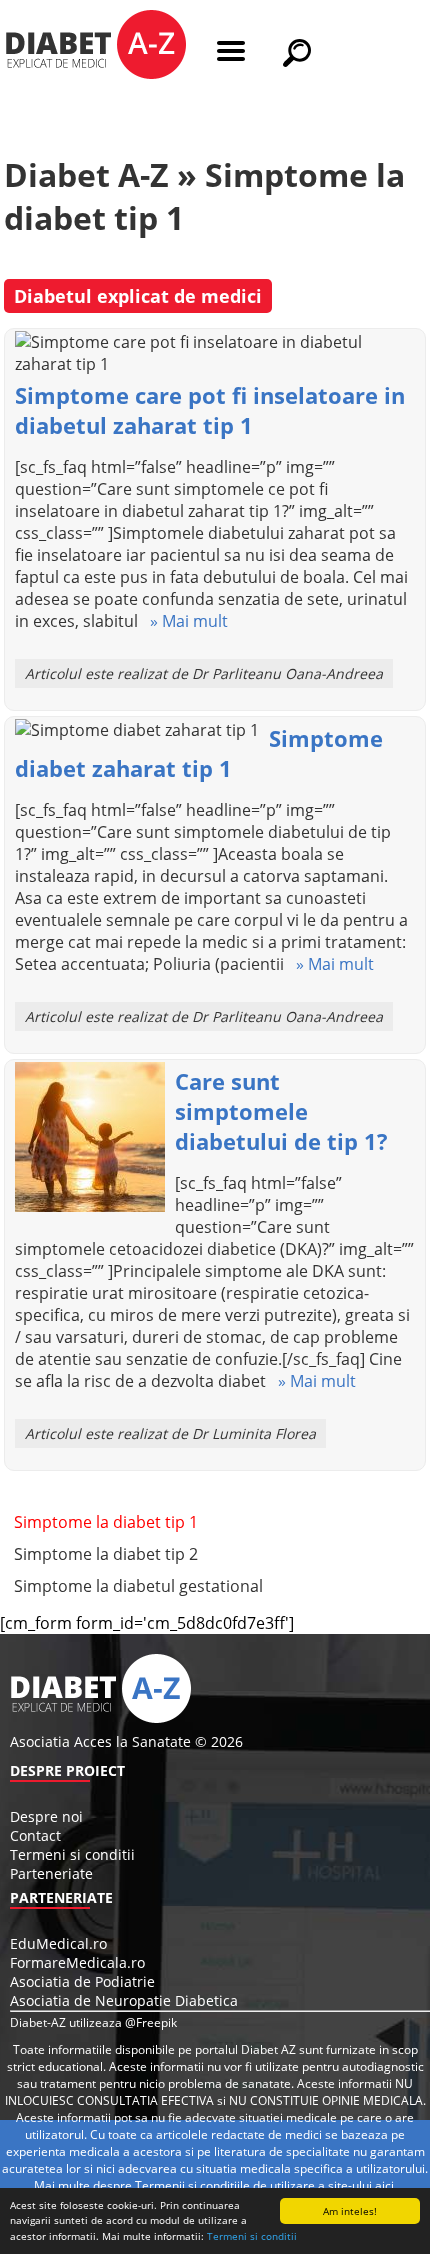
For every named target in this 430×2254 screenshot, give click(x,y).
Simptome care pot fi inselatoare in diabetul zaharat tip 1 (210, 410)
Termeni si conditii (252, 2236)
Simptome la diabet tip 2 (106, 1554)
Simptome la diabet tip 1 (106, 1522)
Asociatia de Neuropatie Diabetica (124, 2000)
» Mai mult (183, 621)
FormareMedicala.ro (77, 1962)
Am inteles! (350, 2211)
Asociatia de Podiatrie (82, 1981)
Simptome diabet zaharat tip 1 (199, 753)
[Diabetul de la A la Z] (95, 47)
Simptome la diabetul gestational (138, 1586)
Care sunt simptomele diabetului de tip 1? (281, 1111)
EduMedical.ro (58, 1943)
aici (384, 2185)
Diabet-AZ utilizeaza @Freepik (93, 2022)
